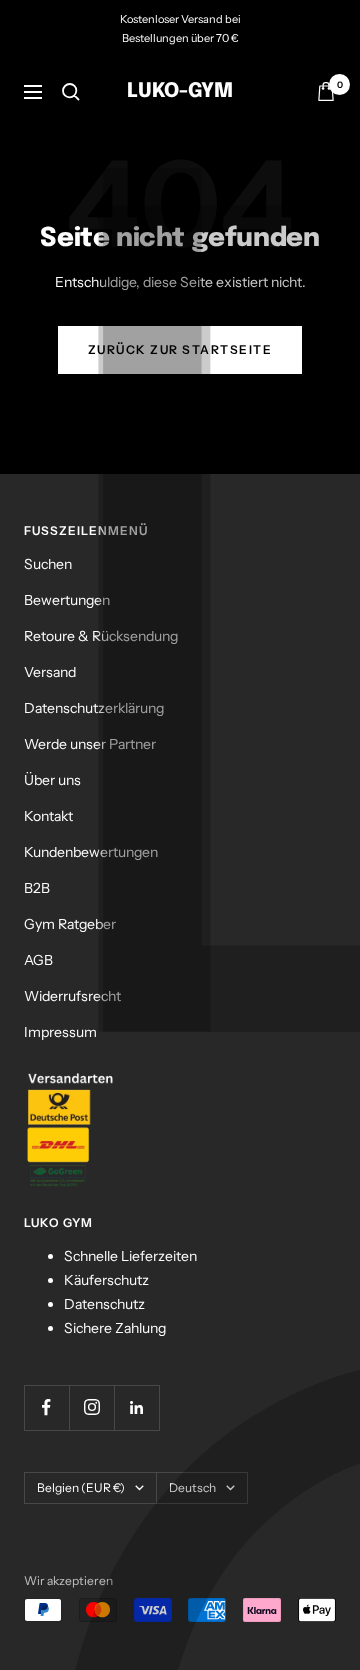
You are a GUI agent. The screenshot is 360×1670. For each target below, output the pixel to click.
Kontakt (48, 816)
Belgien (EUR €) (81, 1487)
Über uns (52, 780)
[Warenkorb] (326, 91)
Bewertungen (67, 600)
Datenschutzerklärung (94, 708)
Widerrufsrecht (72, 996)
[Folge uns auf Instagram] (91, 1407)
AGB (38, 960)
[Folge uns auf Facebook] (46, 1407)
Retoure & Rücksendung (101, 636)
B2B (37, 888)
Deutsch (192, 1487)
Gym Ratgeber (70, 924)
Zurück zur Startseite (180, 349)
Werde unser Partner (90, 744)
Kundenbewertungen (91, 852)
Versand (50, 672)
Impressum (60, 1032)
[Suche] (71, 92)
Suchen (48, 564)
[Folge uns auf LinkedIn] (136, 1407)
